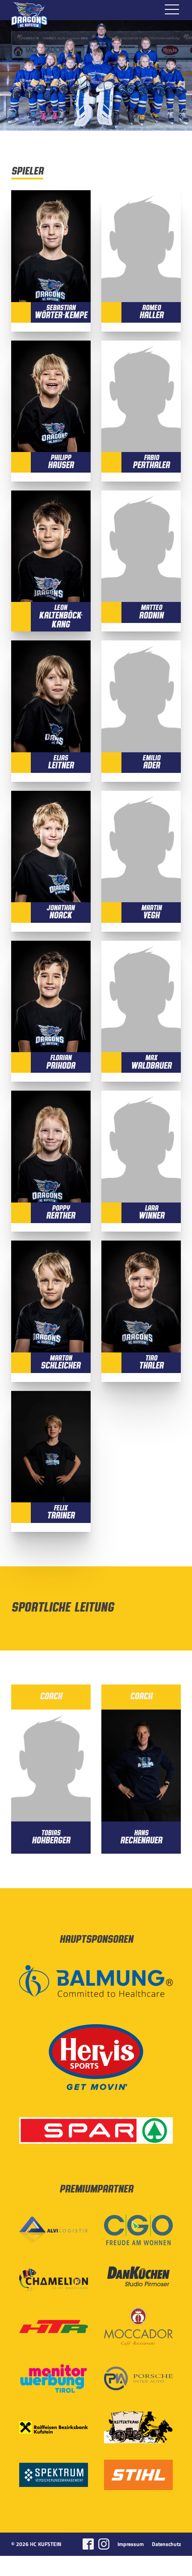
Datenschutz (166, 2544)
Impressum (131, 2544)
